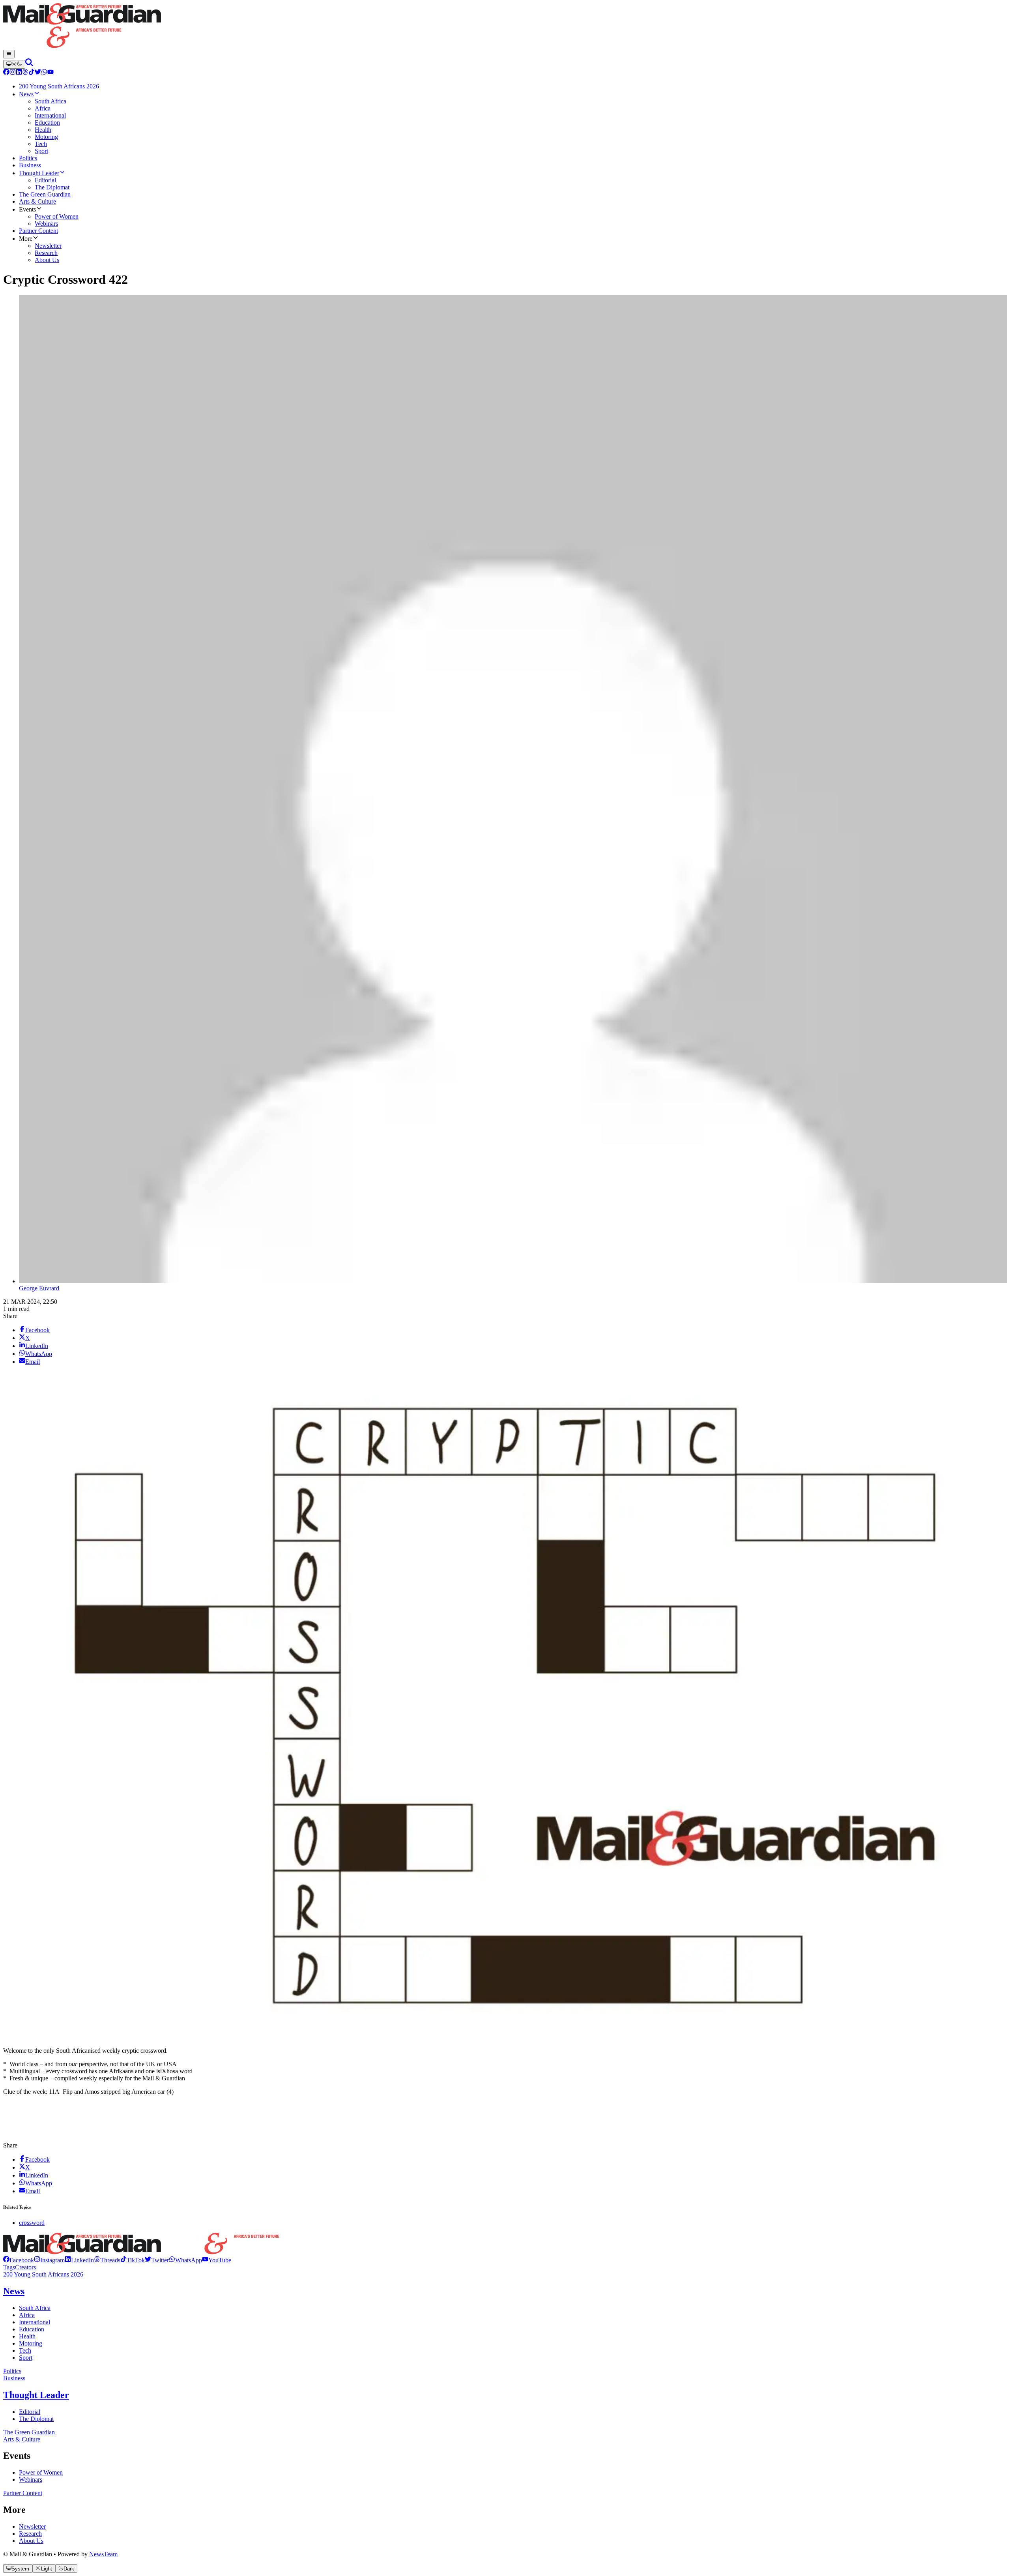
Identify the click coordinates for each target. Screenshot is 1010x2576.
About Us (31, 2541)
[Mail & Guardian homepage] (505, 26)
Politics (12, 2371)
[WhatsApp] (44, 73)
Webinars (31, 2480)
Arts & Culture (22, 2439)
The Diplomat (36, 2419)
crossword (32, 2223)
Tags (9, 2267)
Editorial (30, 2412)
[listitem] (19, 2260)
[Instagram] (13, 73)
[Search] (29, 64)
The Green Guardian (29, 2432)
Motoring (31, 2343)
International (35, 2322)
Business (14, 2378)
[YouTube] (50, 73)
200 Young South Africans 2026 (43, 2274)
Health (27, 2336)
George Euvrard (39, 1288)
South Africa (35, 2308)
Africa (27, 2315)
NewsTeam (103, 2554)
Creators (25, 2267)
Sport (26, 2358)
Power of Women (41, 2472)
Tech (25, 2350)
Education (32, 2329)
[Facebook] (6, 73)
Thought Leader (36, 2395)
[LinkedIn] (19, 73)
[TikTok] (32, 73)
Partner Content (23, 2493)
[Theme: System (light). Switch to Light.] (14, 64)
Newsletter (32, 2526)
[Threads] (25, 73)
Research (30, 2534)
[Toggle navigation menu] (9, 54)
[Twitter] (38, 73)
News (14, 2291)
